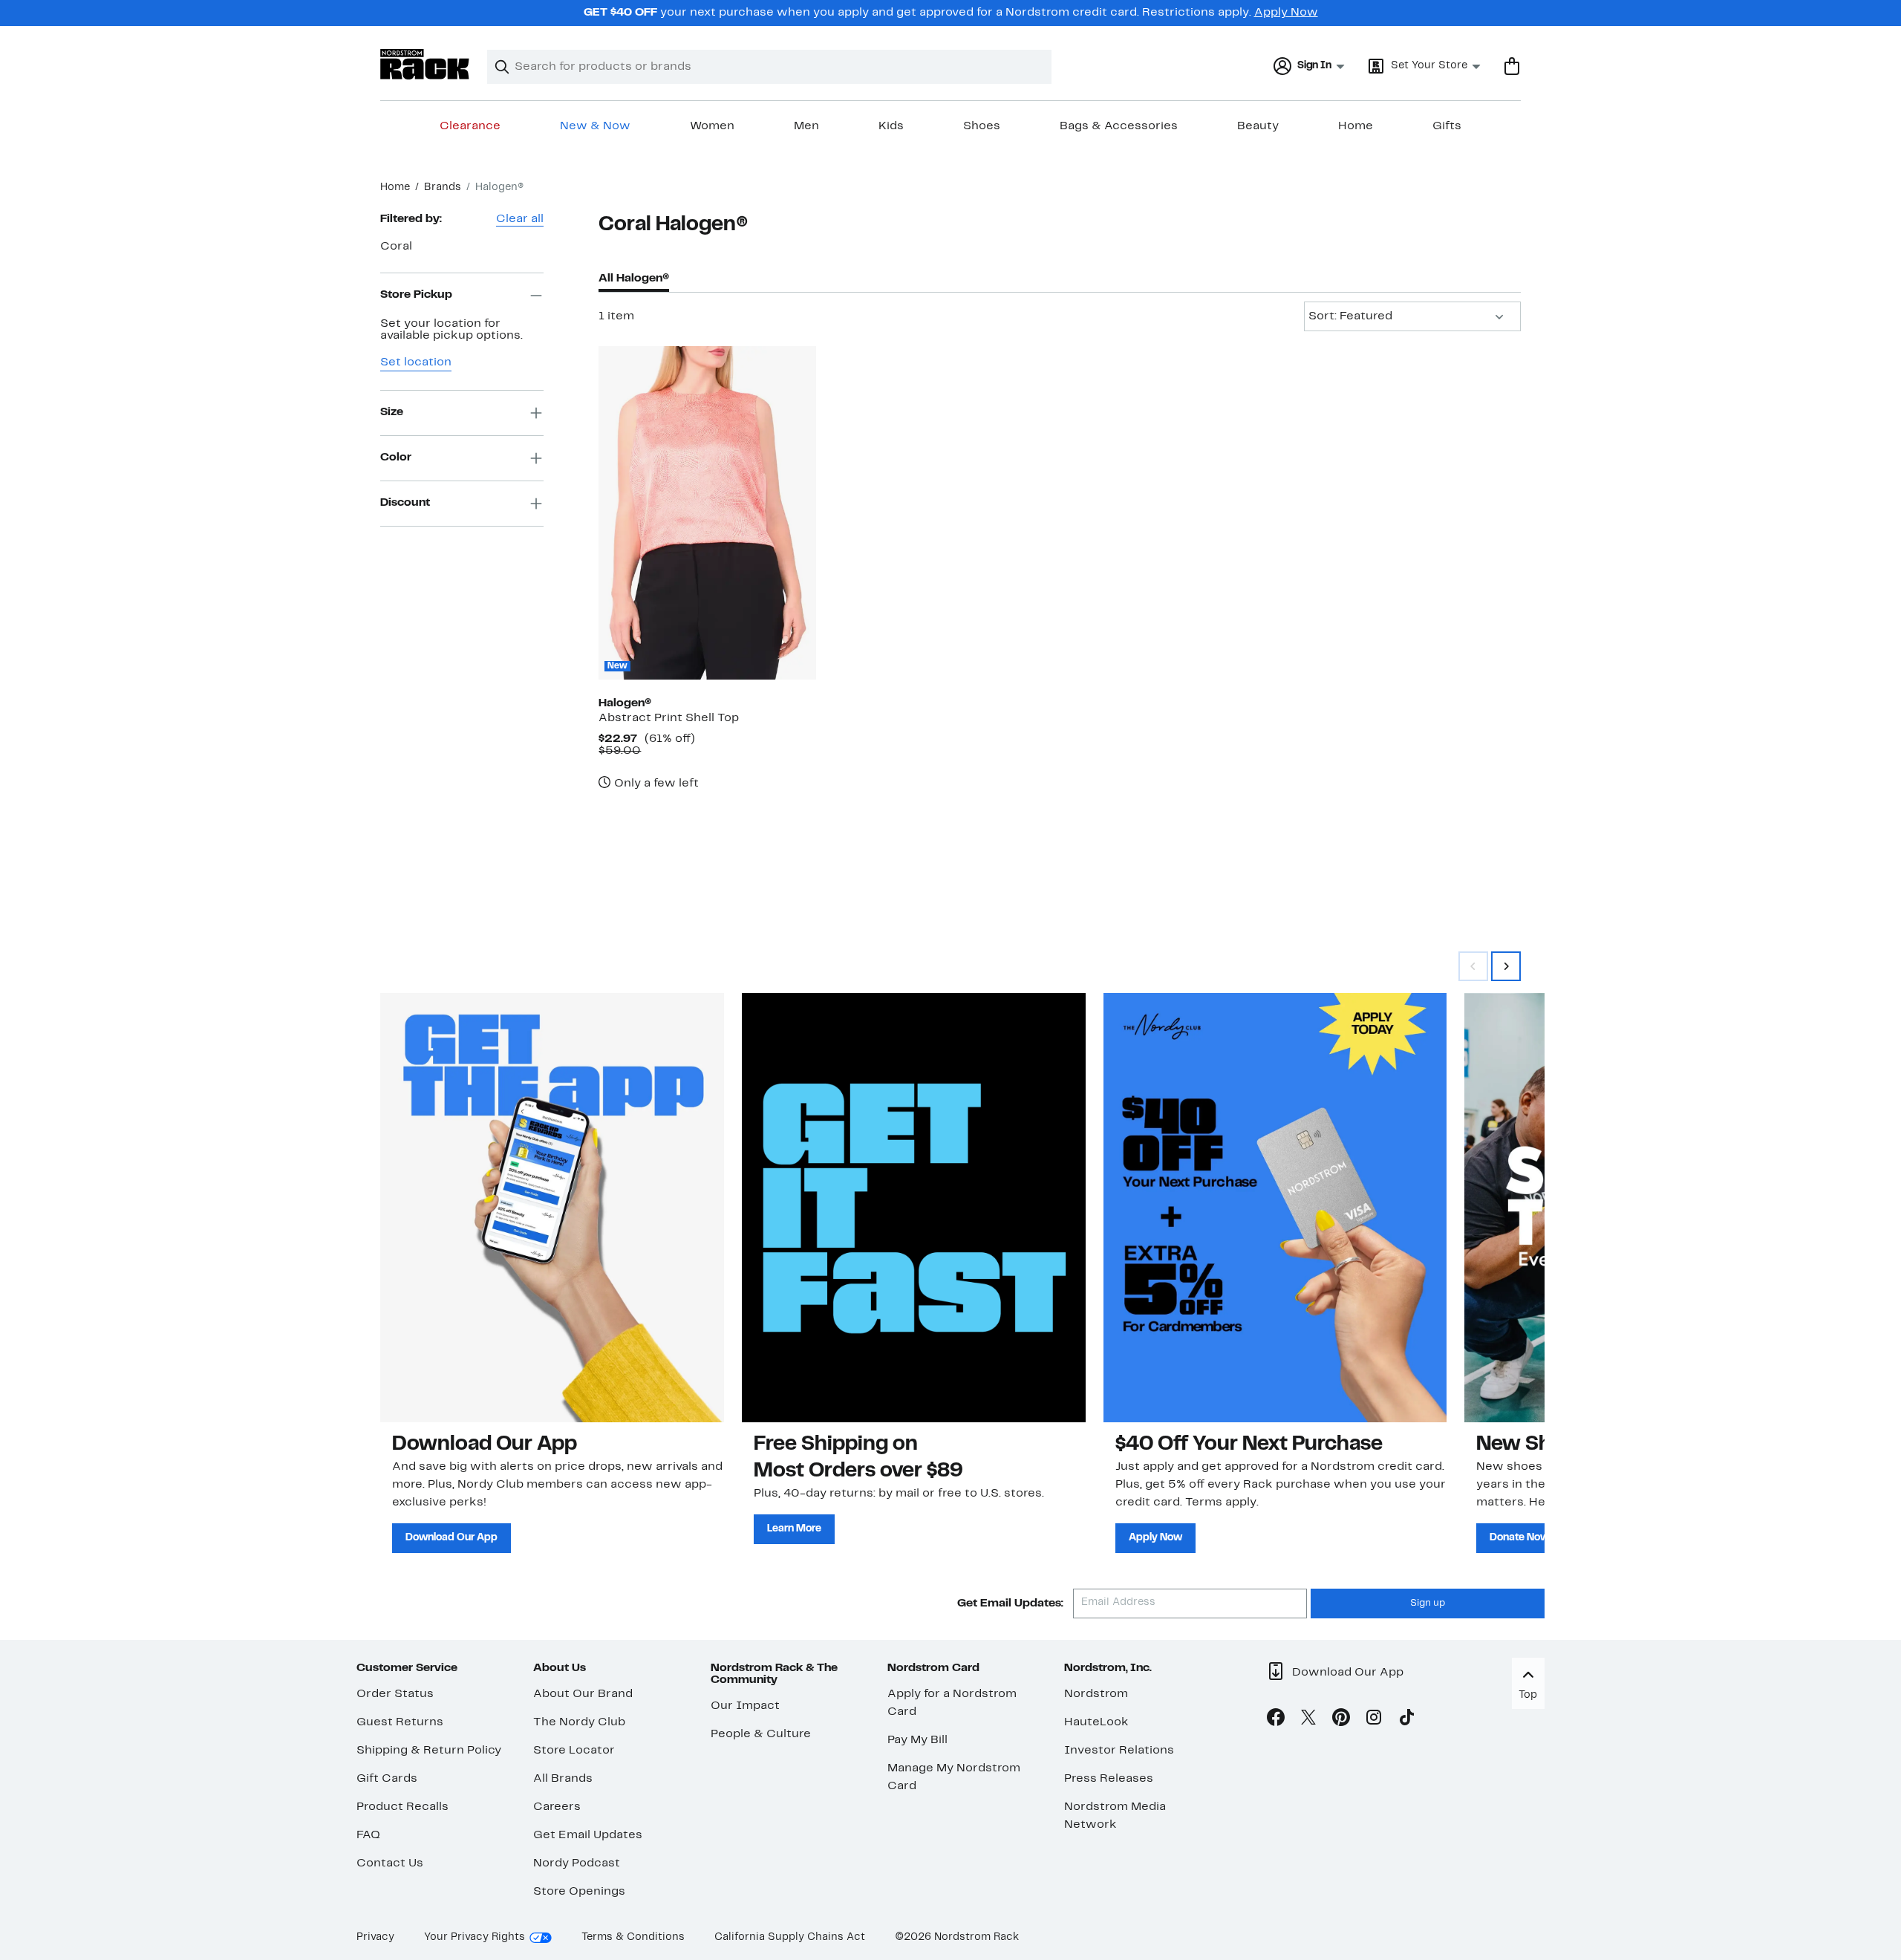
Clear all (520, 219)
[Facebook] (1276, 1720)
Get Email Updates (588, 1835)
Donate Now (1519, 1538)
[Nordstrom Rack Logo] (425, 64)
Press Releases (1109, 1779)
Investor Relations (1119, 1751)
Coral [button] (396, 247)
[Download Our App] (552, 1208)
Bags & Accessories (1119, 126)
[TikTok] (1406, 1720)
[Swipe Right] (1506, 966)
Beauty (1258, 126)
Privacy (375, 1937)
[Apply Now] (1275, 1208)
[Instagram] (1374, 1720)
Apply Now (1286, 13)
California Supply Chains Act (790, 1937)
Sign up (1428, 1604)
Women (712, 126)
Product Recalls (402, 1807)
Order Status (395, 1694)
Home (1356, 126)
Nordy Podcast (577, 1863)
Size (392, 412)
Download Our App (451, 1538)
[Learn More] (914, 1208)
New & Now (595, 126)
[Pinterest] (1341, 1720)
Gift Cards (387, 1779)
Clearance (470, 126)
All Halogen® (634, 279)
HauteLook (1096, 1722)
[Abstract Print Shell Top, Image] (707, 512)
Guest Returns (400, 1722)
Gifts (1447, 126)
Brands (443, 188)
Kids (891, 126)
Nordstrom (1096, 1694)
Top (1528, 1695)
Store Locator (574, 1751)
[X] (1308, 1720)
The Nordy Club (579, 1722)
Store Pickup (416, 295)
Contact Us (390, 1863)
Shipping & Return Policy (429, 1751)
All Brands (563, 1779)
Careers (557, 1807)
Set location (416, 362)
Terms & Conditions (633, 1937)
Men (806, 126)
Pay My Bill (917, 1740)
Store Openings (579, 1892)
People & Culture (761, 1734)
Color (396, 458)
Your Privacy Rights (475, 1937)
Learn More (794, 1529)
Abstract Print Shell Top (669, 718)
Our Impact (745, 1706)
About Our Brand (583, 1694)
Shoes (982, 126)
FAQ (368, 1835)
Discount (405, 503)
